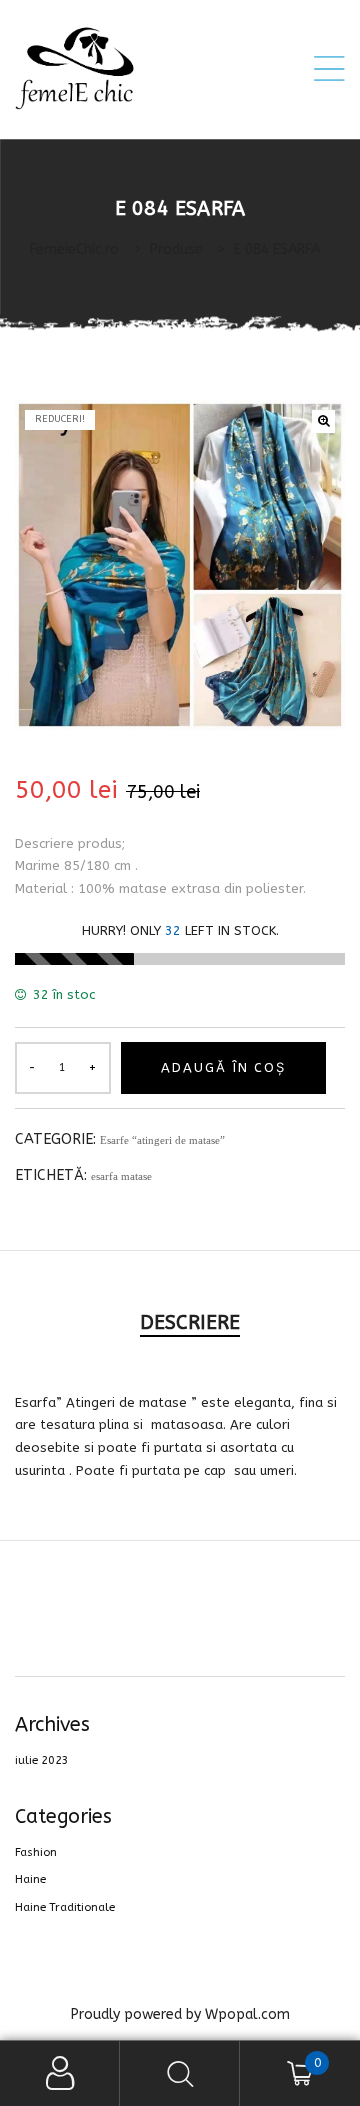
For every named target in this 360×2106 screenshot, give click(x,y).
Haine (30, 1879)
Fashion (36, 1852)
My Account (60, 2073)
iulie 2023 (42, 1760)
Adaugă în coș (223, 1067)
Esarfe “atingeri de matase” (162, 1140)
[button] (323, 421)
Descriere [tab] (190, 1322)
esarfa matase (121, 1176)
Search (180, 2073)
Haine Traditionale (65, 1907)
